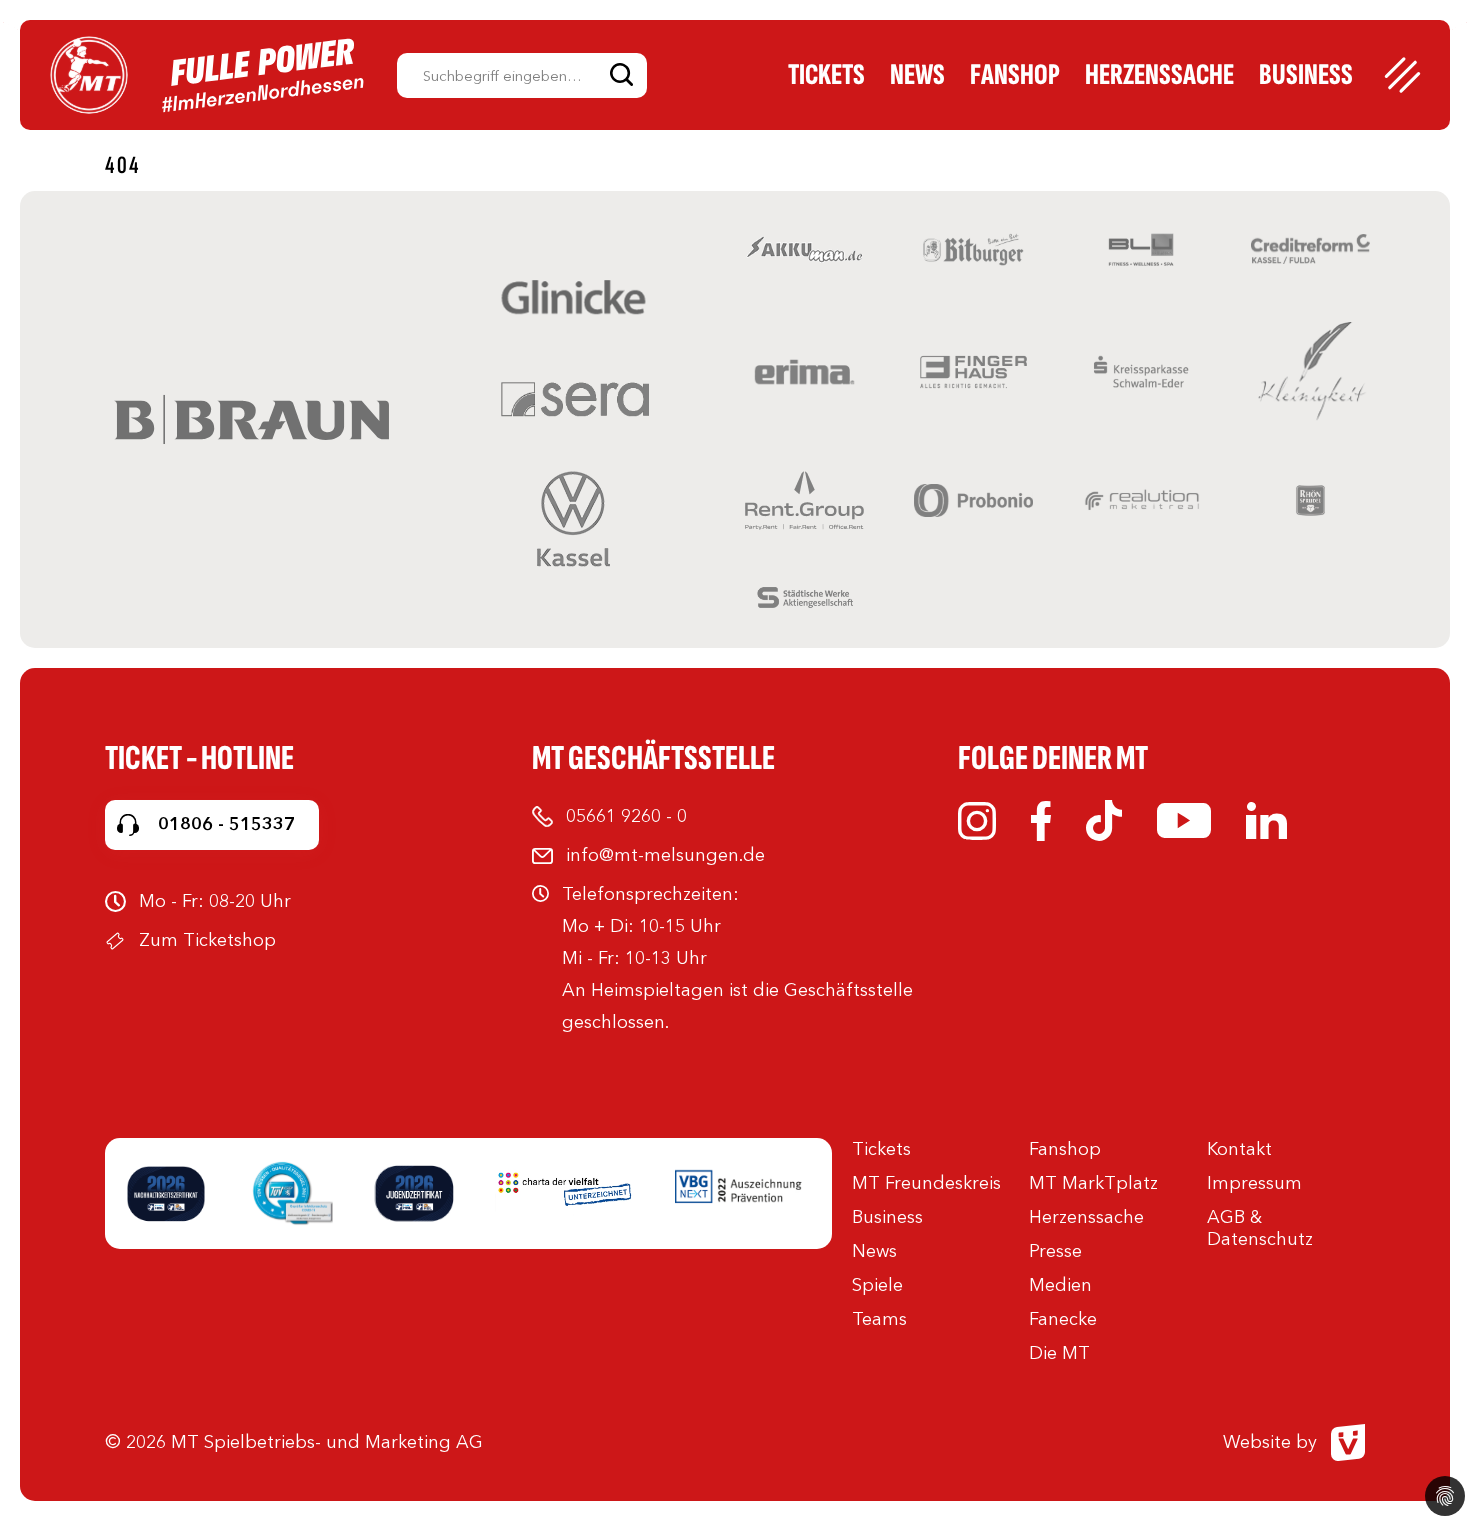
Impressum (1254, 1183)
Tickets (826, 75)
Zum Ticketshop (207, 940)
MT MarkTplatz (1093, 1183)
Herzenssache (1159, 75)
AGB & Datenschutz (1260, 1228)
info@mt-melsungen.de (665, 855)
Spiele (877, 1285)
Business (1306, 75)
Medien (1060, 1285)
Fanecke (1063, 1319)
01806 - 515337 (226, 824)
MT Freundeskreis (926, 1183)
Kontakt (1239, 1149)
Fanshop (1015, 75)
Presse (1055, 1251)
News (917, 75)
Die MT (1059, 1353)
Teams (879, 1319)
